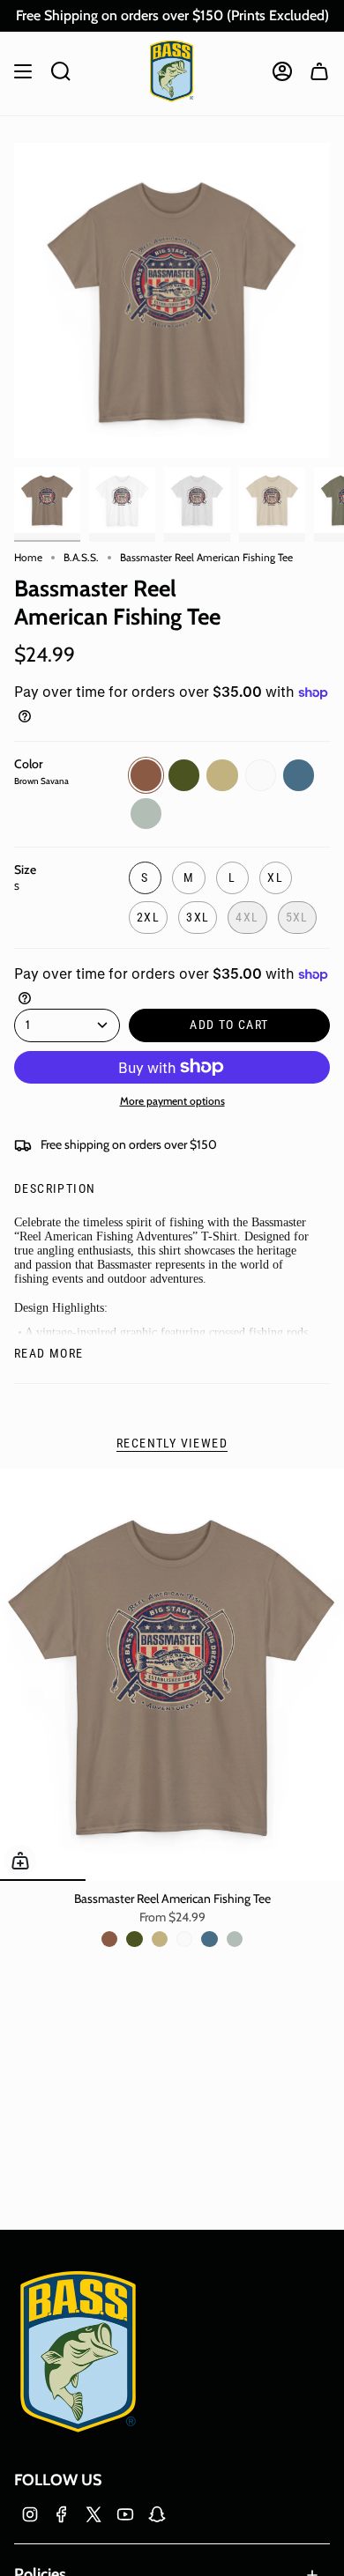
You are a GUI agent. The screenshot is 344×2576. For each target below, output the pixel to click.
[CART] (319, 71)
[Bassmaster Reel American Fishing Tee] (172, 1675)
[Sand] (160, 1939)
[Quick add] (20, 1861)
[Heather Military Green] (134, 1939)
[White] (184, 1939)
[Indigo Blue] (209, 1939)
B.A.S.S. (81, 557)
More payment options (172, 1101)
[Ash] (235, 1939)
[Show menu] (23, 71)
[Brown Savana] (109, 1939)
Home (28, 557)
